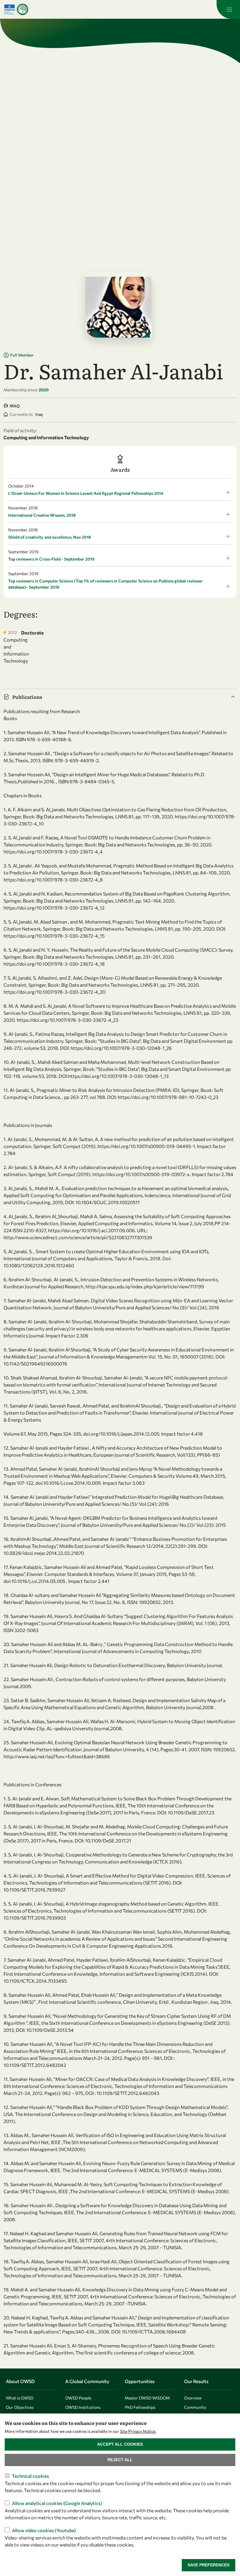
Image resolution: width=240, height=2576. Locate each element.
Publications (27, 697)
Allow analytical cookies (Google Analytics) (57, 2503)
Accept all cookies (120, 2444)
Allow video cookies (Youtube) (44, 2530)
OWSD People (78, 2398)
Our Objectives (20, 2407)
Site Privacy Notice (138, 2431)
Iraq (15, 406)
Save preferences (209, 2565)
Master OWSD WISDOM (147, 2398)
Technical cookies (30, 2476)
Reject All (120, 2460)
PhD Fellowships (140, 2407)
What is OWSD (20, 2398)
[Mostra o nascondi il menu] (228, 9)
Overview (193, 2398)
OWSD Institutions (83, 2407)
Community (195, 2407)
